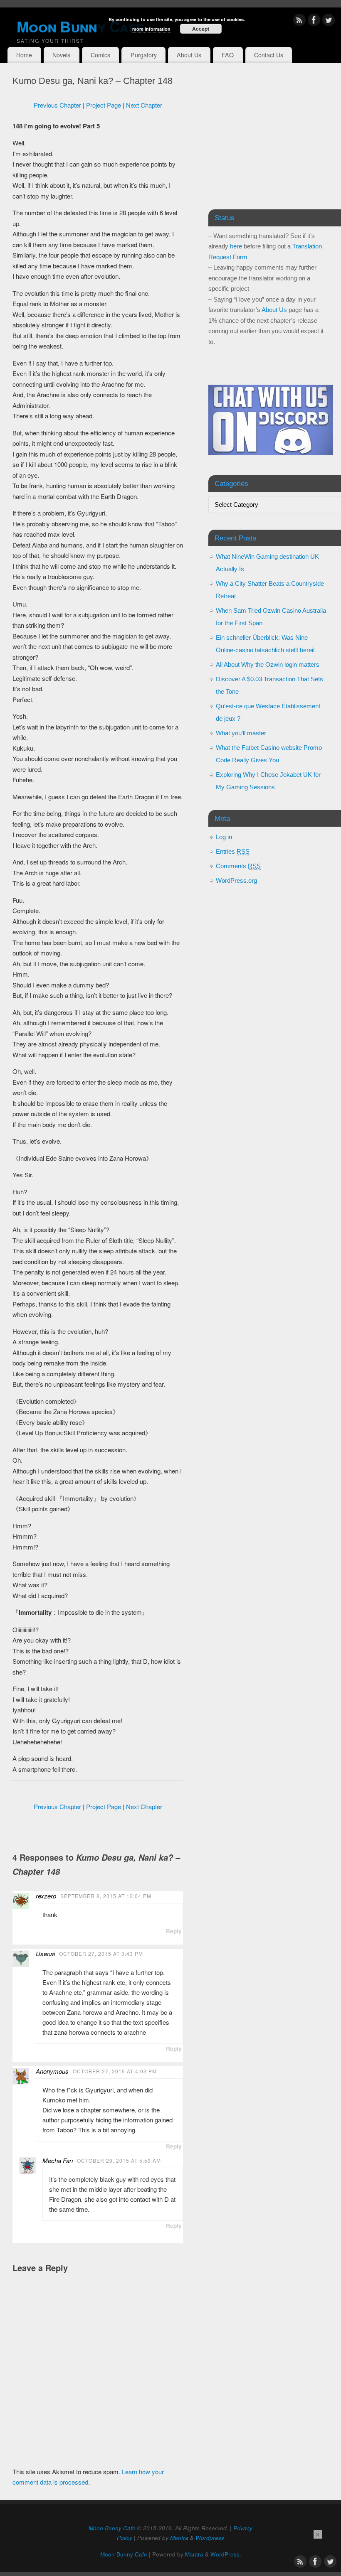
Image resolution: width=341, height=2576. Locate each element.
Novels (61, 55)
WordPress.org (236, 880)
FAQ (228, 55)
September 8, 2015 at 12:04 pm (106, 1896)
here (236, 246)
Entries (233, 851)
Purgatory (144, 55)
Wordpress (210, 2538)
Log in (224, 837)
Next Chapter (144, 105)
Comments (238, 866)
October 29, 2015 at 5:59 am (119, 2160)
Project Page (104, 105)
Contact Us (269, 55)
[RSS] (299, 21)
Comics (100, 55)
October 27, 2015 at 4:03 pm (115, 2071)
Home (24, 55)
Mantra (179, 2538)
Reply (174, 1931)
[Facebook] (314, 21)
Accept (201, 29)
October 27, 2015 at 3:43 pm (101, 1953)
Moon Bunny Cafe (112, 2528)
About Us (189, 55)
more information (151, 29)
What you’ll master (241, 733)
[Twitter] (329, 21)
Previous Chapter (57, 105)
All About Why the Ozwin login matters (268, 664)
